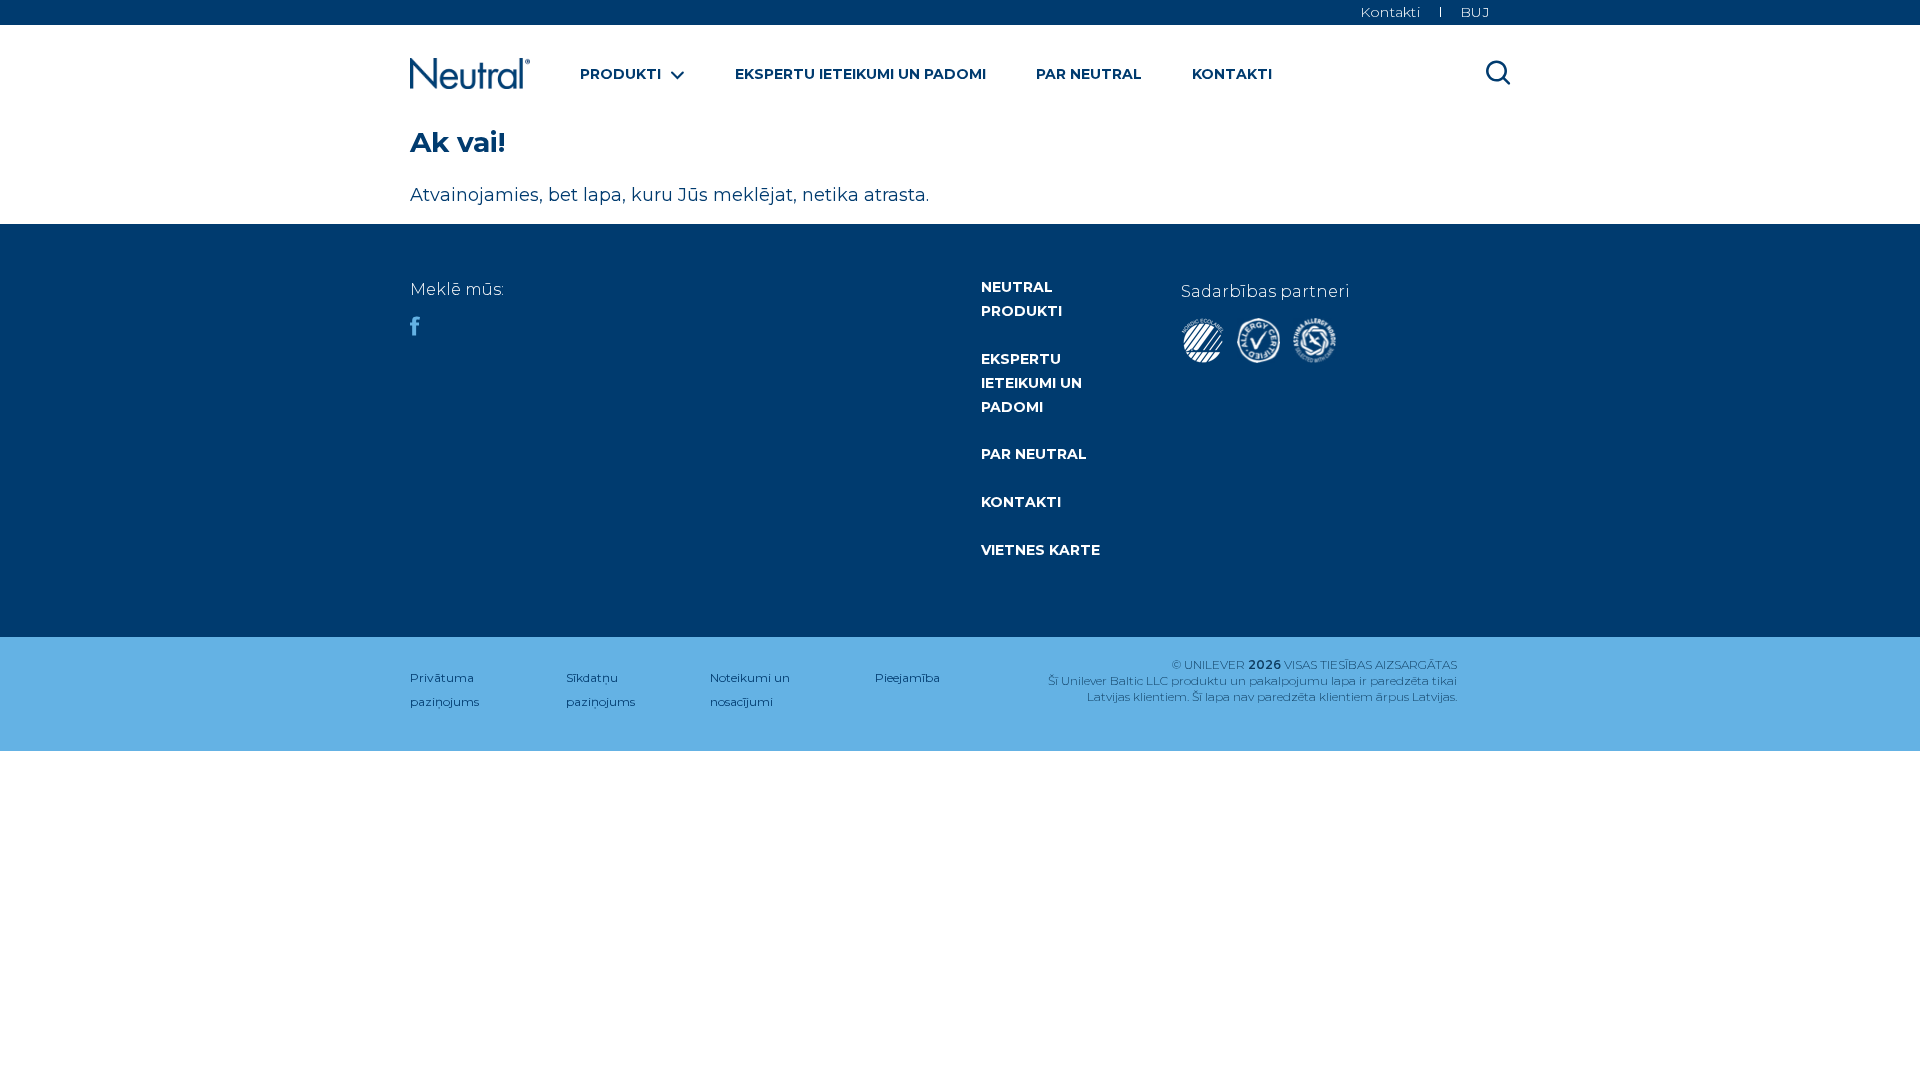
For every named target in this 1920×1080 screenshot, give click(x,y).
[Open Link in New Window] (1258, 357)
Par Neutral (1089, 74)
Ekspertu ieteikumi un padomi (860, 74)
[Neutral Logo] (470, 83)
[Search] (1498, 72)
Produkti (620, 74)
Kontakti (1232, 74)
